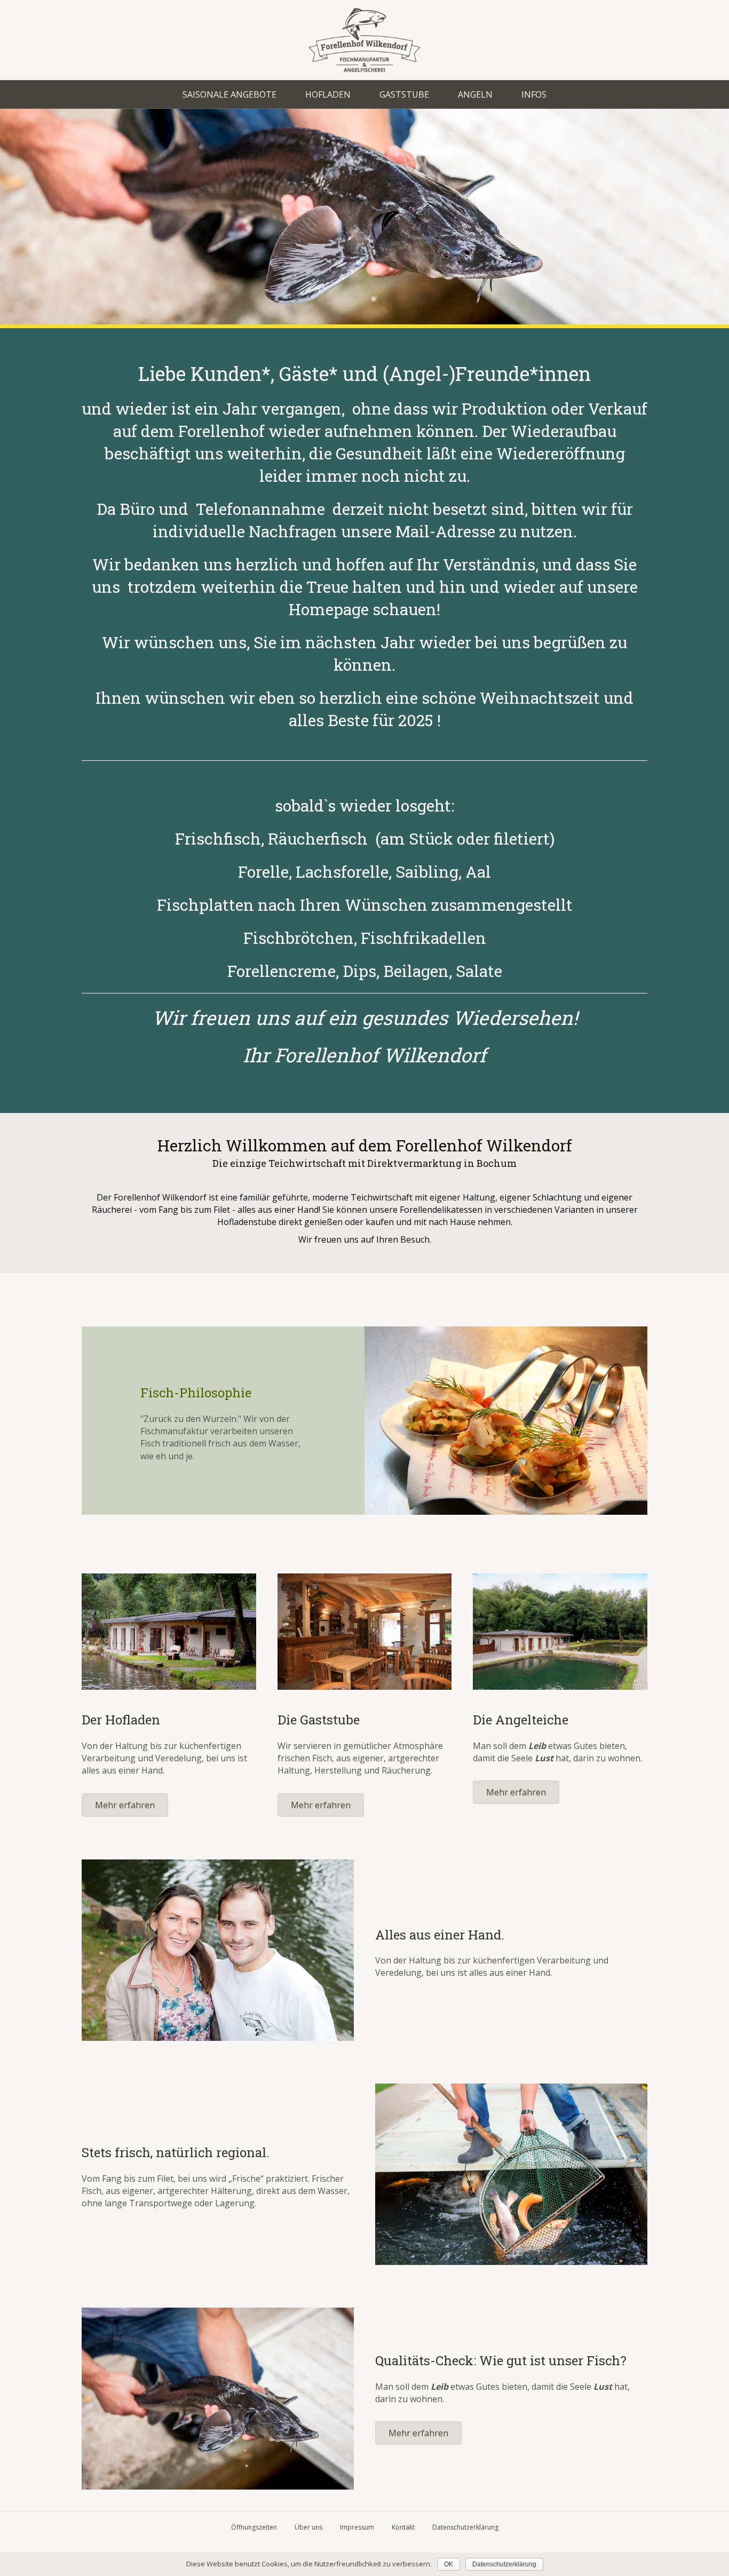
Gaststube (404, 94)
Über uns (308, 2527)
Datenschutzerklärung (465, 2527)
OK (449, 2564)
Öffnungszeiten (254, 2527)
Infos (534, 94)
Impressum (357, 2527)
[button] (125, 1805)
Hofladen (328, 94)
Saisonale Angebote (229, 94)
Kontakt (403, 2527)
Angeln (475, 94)
